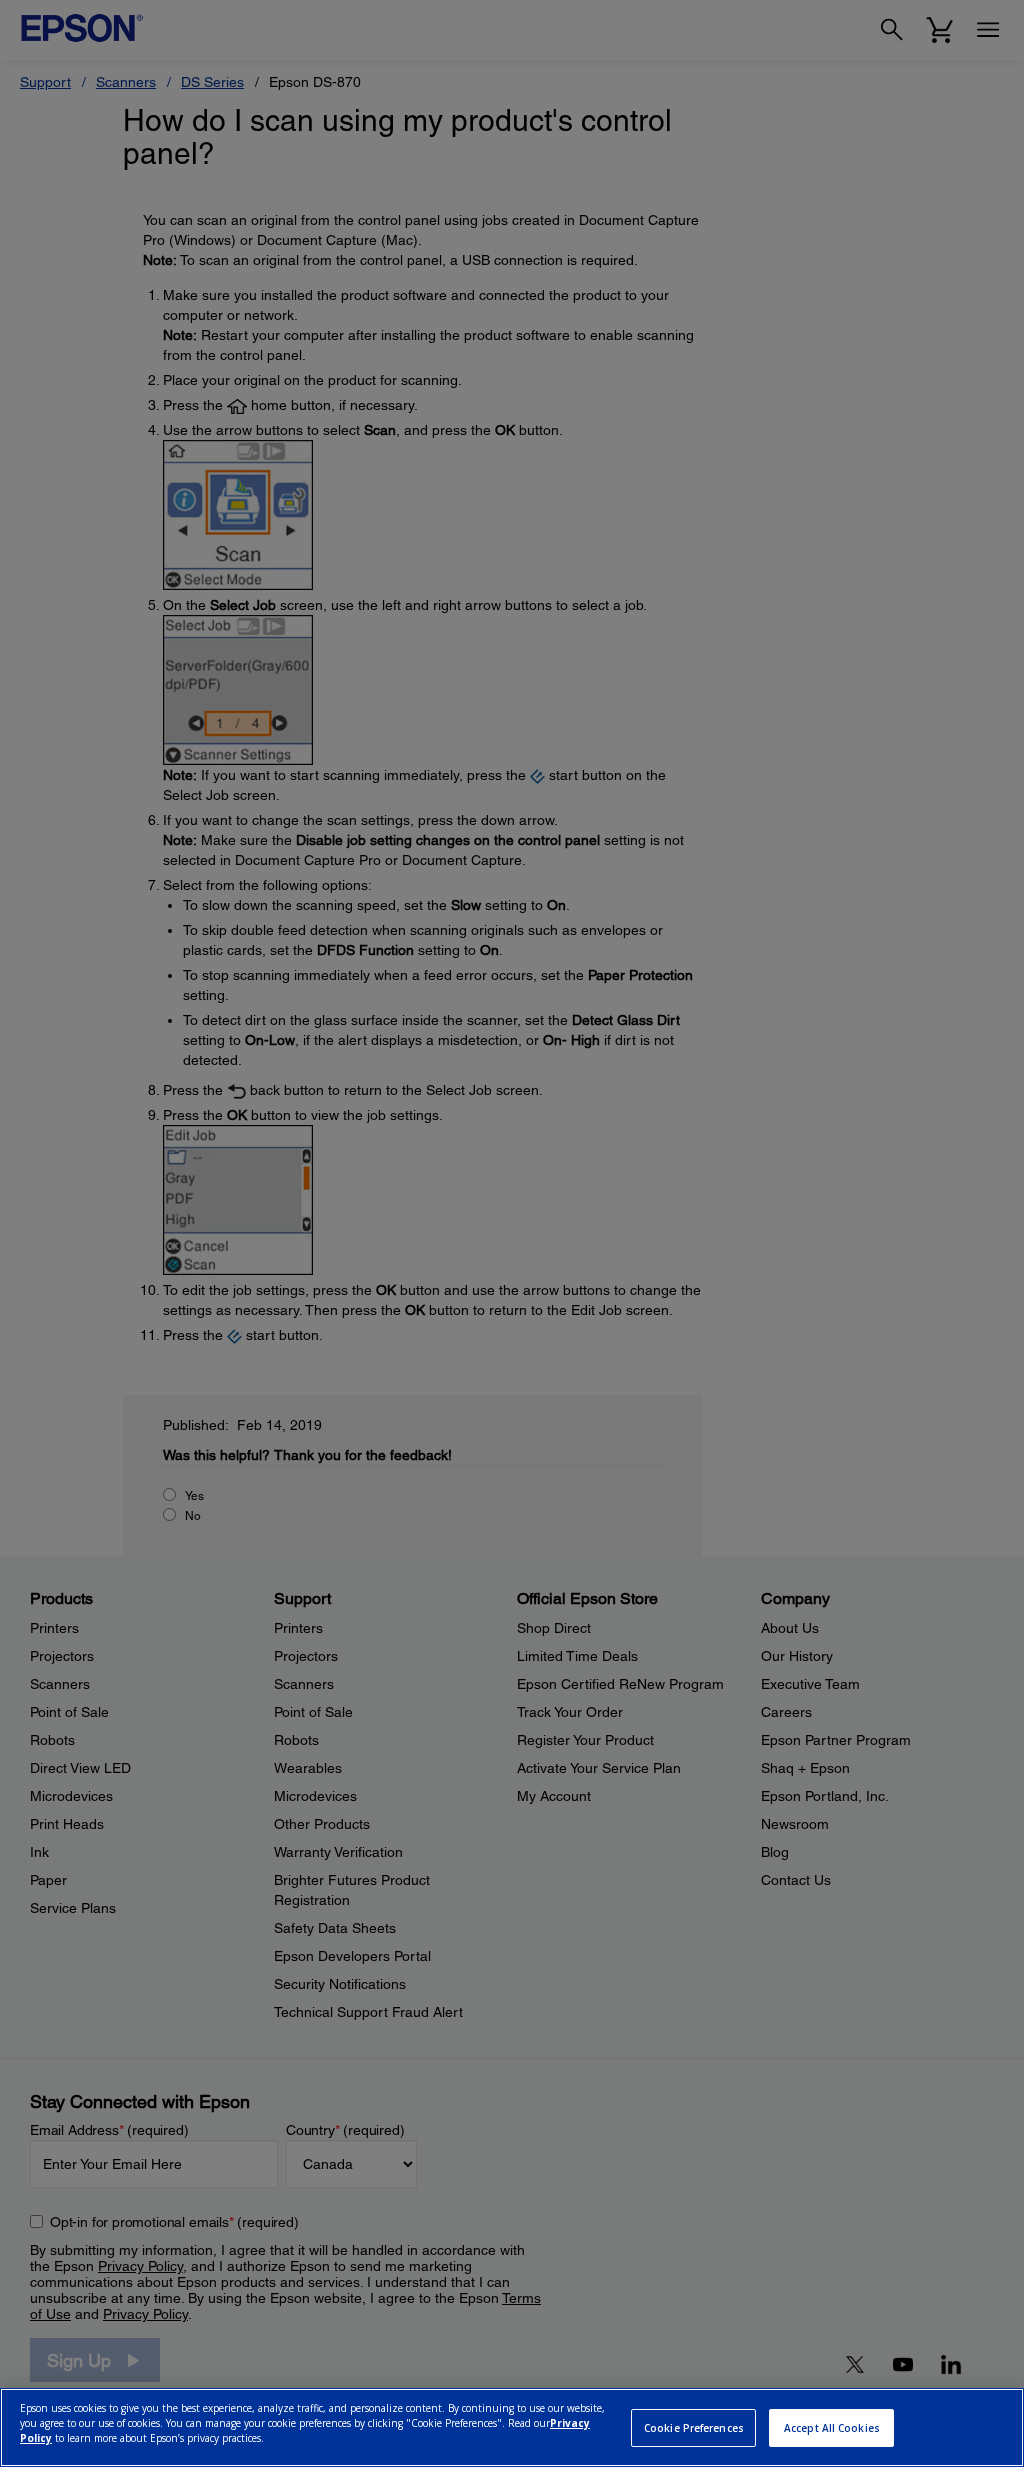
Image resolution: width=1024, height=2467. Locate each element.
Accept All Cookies (832, 2428)
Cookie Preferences (694, 2428)
